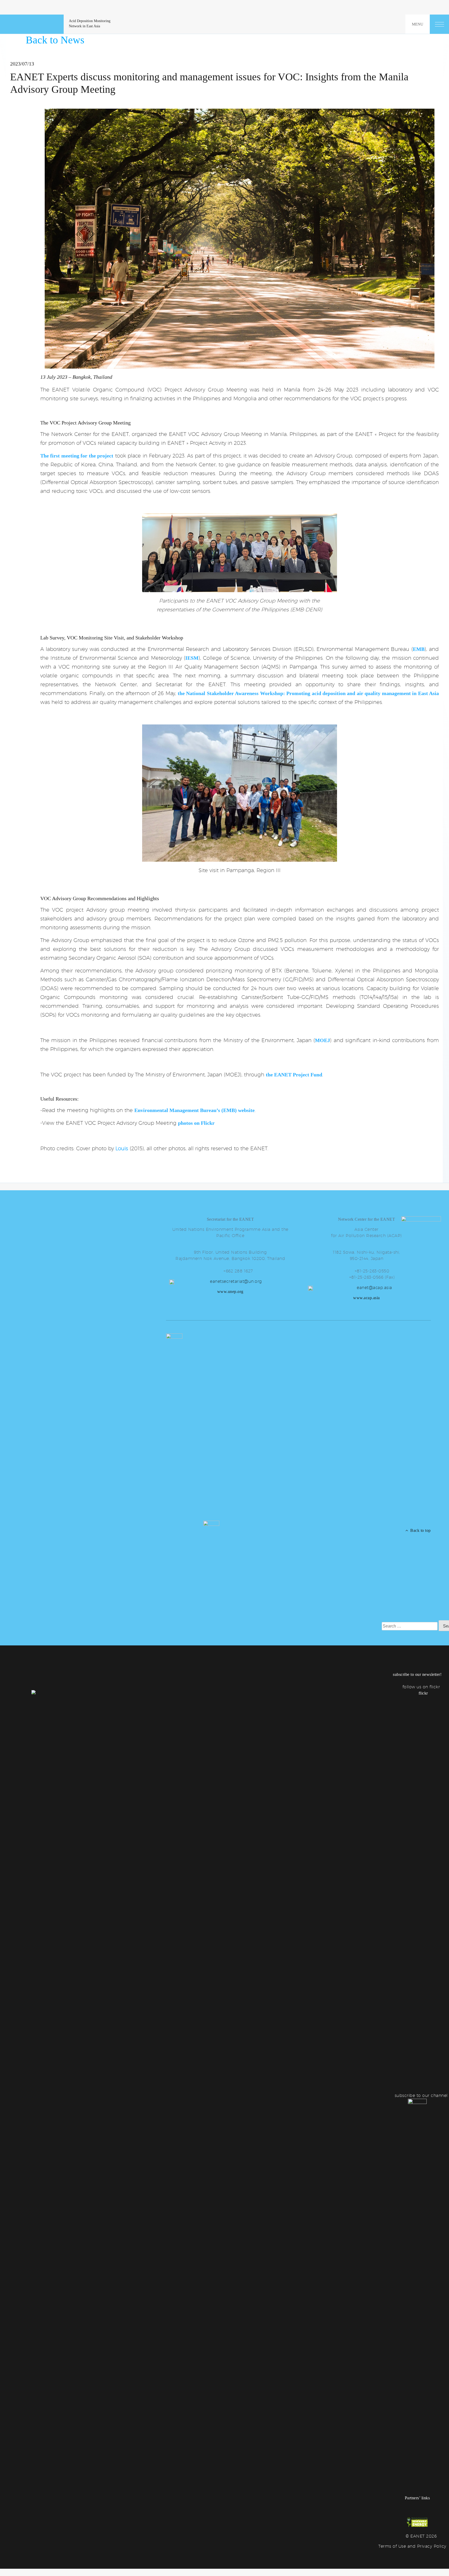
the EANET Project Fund (294, 1075)
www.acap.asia (367, 1298)
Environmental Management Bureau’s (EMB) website (194, 1110)
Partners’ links (417, 2498)
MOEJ (322, 1040)
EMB (419, 649)
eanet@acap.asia (374, 1288)
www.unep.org (230, 1292)
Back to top (419, 1530)
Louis (122, 1148)
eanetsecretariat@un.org (236, 1281)
